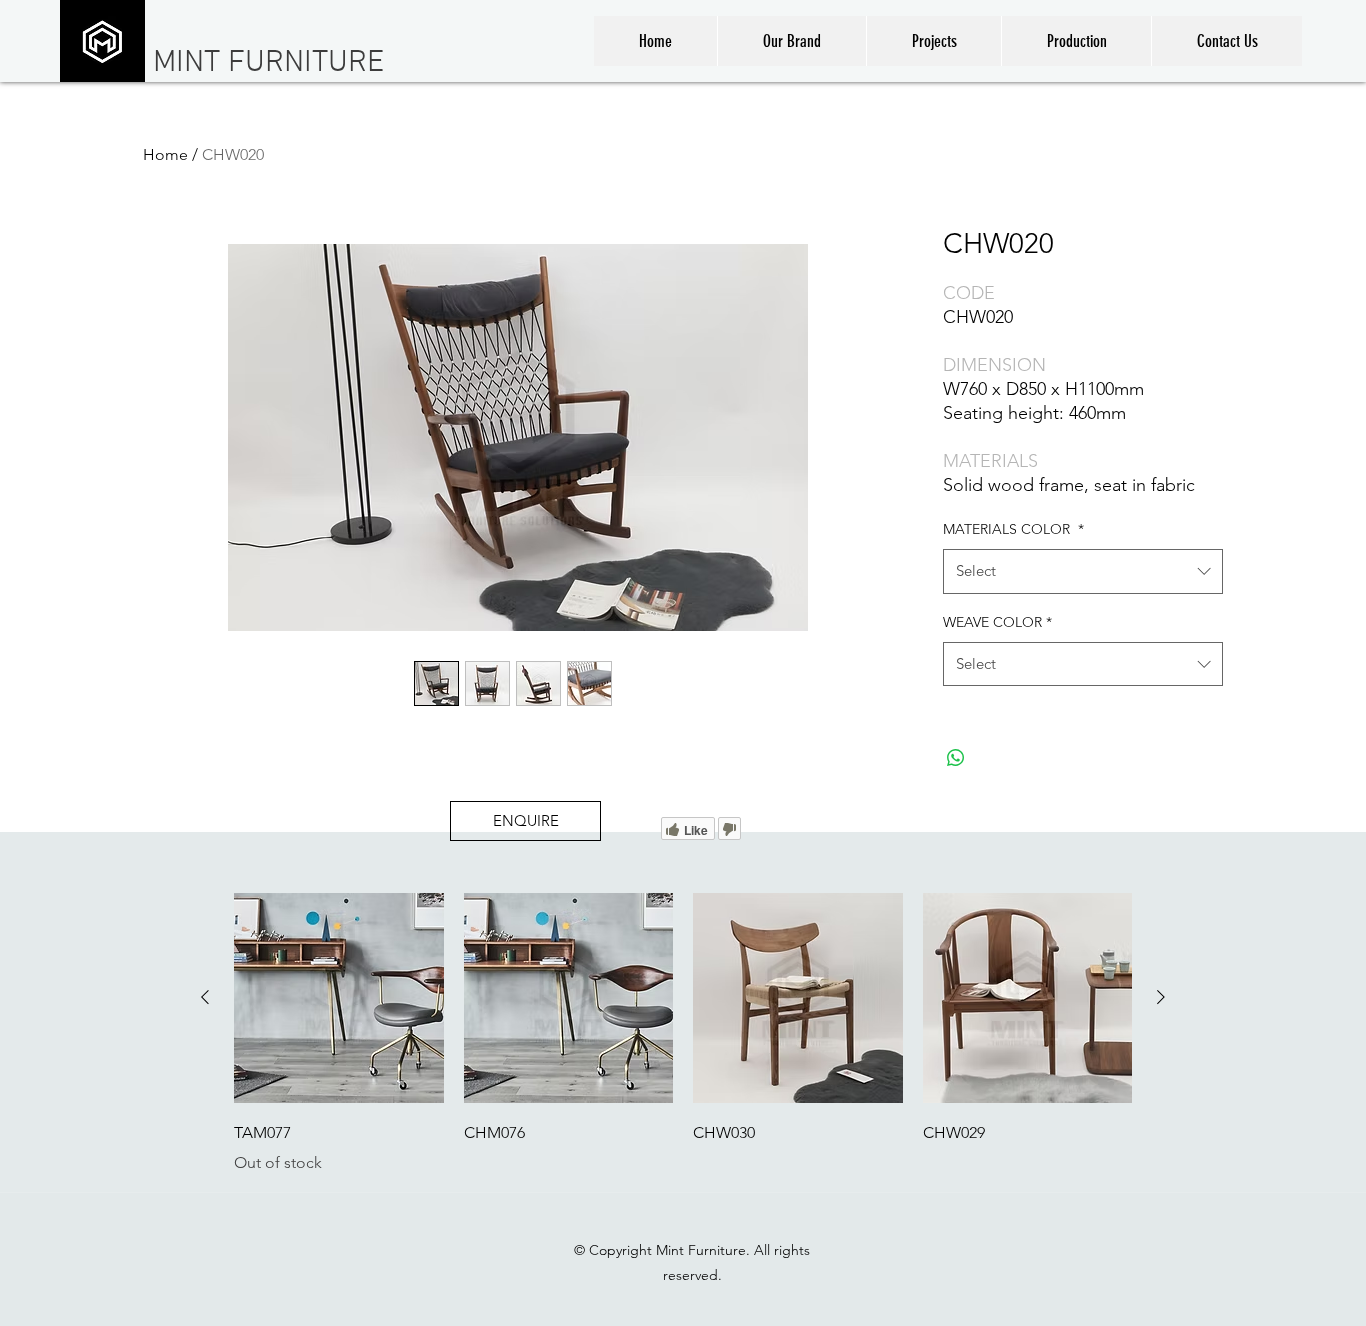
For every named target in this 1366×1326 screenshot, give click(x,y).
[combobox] (1083, 571)
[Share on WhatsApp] (956, 758)
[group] (683, 1034)
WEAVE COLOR (997, 622)
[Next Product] (1161, 997)
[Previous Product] (205, 997)
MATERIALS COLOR (1013, 529)
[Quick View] (339, 998)
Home (165, 154)
